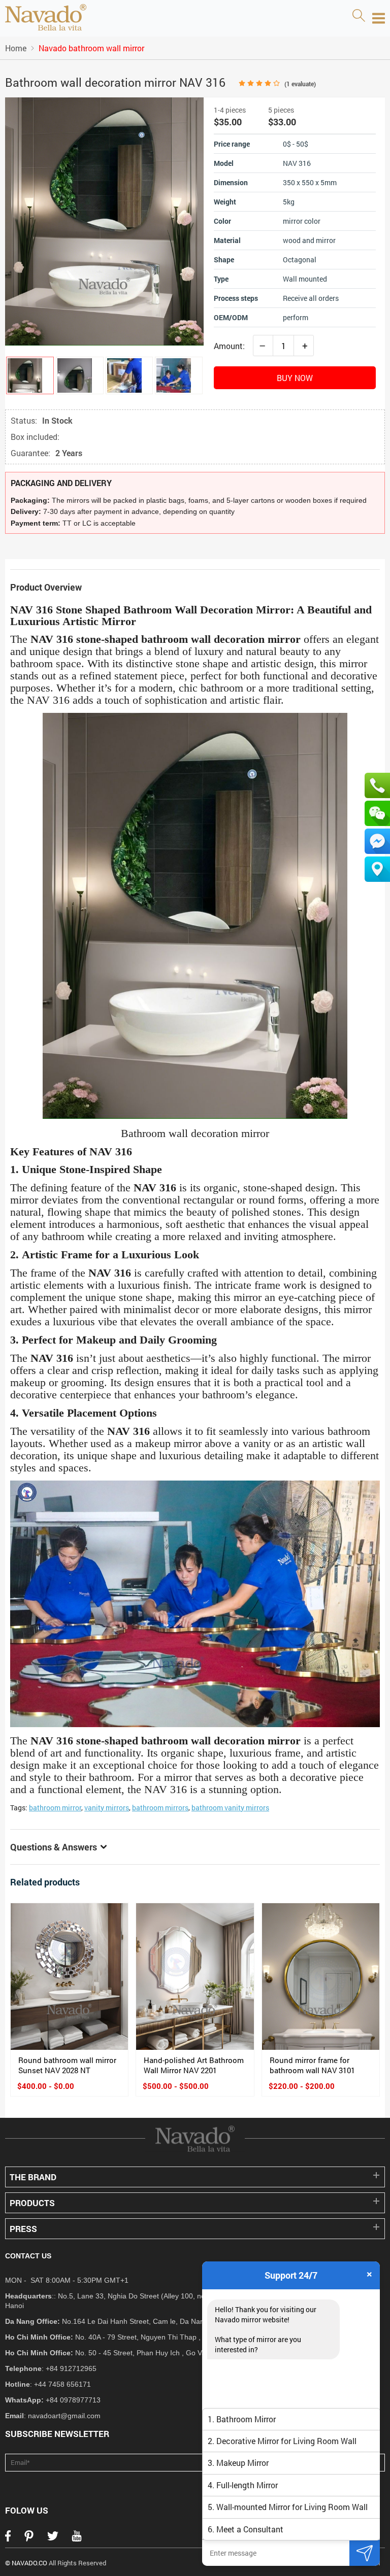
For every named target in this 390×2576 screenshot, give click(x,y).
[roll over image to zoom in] (104, 220)
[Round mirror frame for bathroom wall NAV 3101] (321, 1977)
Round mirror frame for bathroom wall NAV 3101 (312, 2065)
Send (365, 2553)
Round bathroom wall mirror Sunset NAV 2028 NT (67, 2065)
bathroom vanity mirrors (230, 1808)
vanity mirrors (107, 1808)
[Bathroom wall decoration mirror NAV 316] (30, 375)
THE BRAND (33, 2177)
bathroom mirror (55, 1808)
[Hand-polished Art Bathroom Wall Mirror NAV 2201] (195, 1977)
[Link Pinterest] (29, 2539)
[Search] (359, 16)
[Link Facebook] (8, 2539)
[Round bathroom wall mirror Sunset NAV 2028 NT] (69, 1977)
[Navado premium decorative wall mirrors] (46, 18)
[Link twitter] (53, 2539)
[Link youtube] (77, 2539)
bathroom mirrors (160, 1808)
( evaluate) (300, 84)
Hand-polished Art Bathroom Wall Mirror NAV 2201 (194, 2065)
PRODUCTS (32, 2203)
